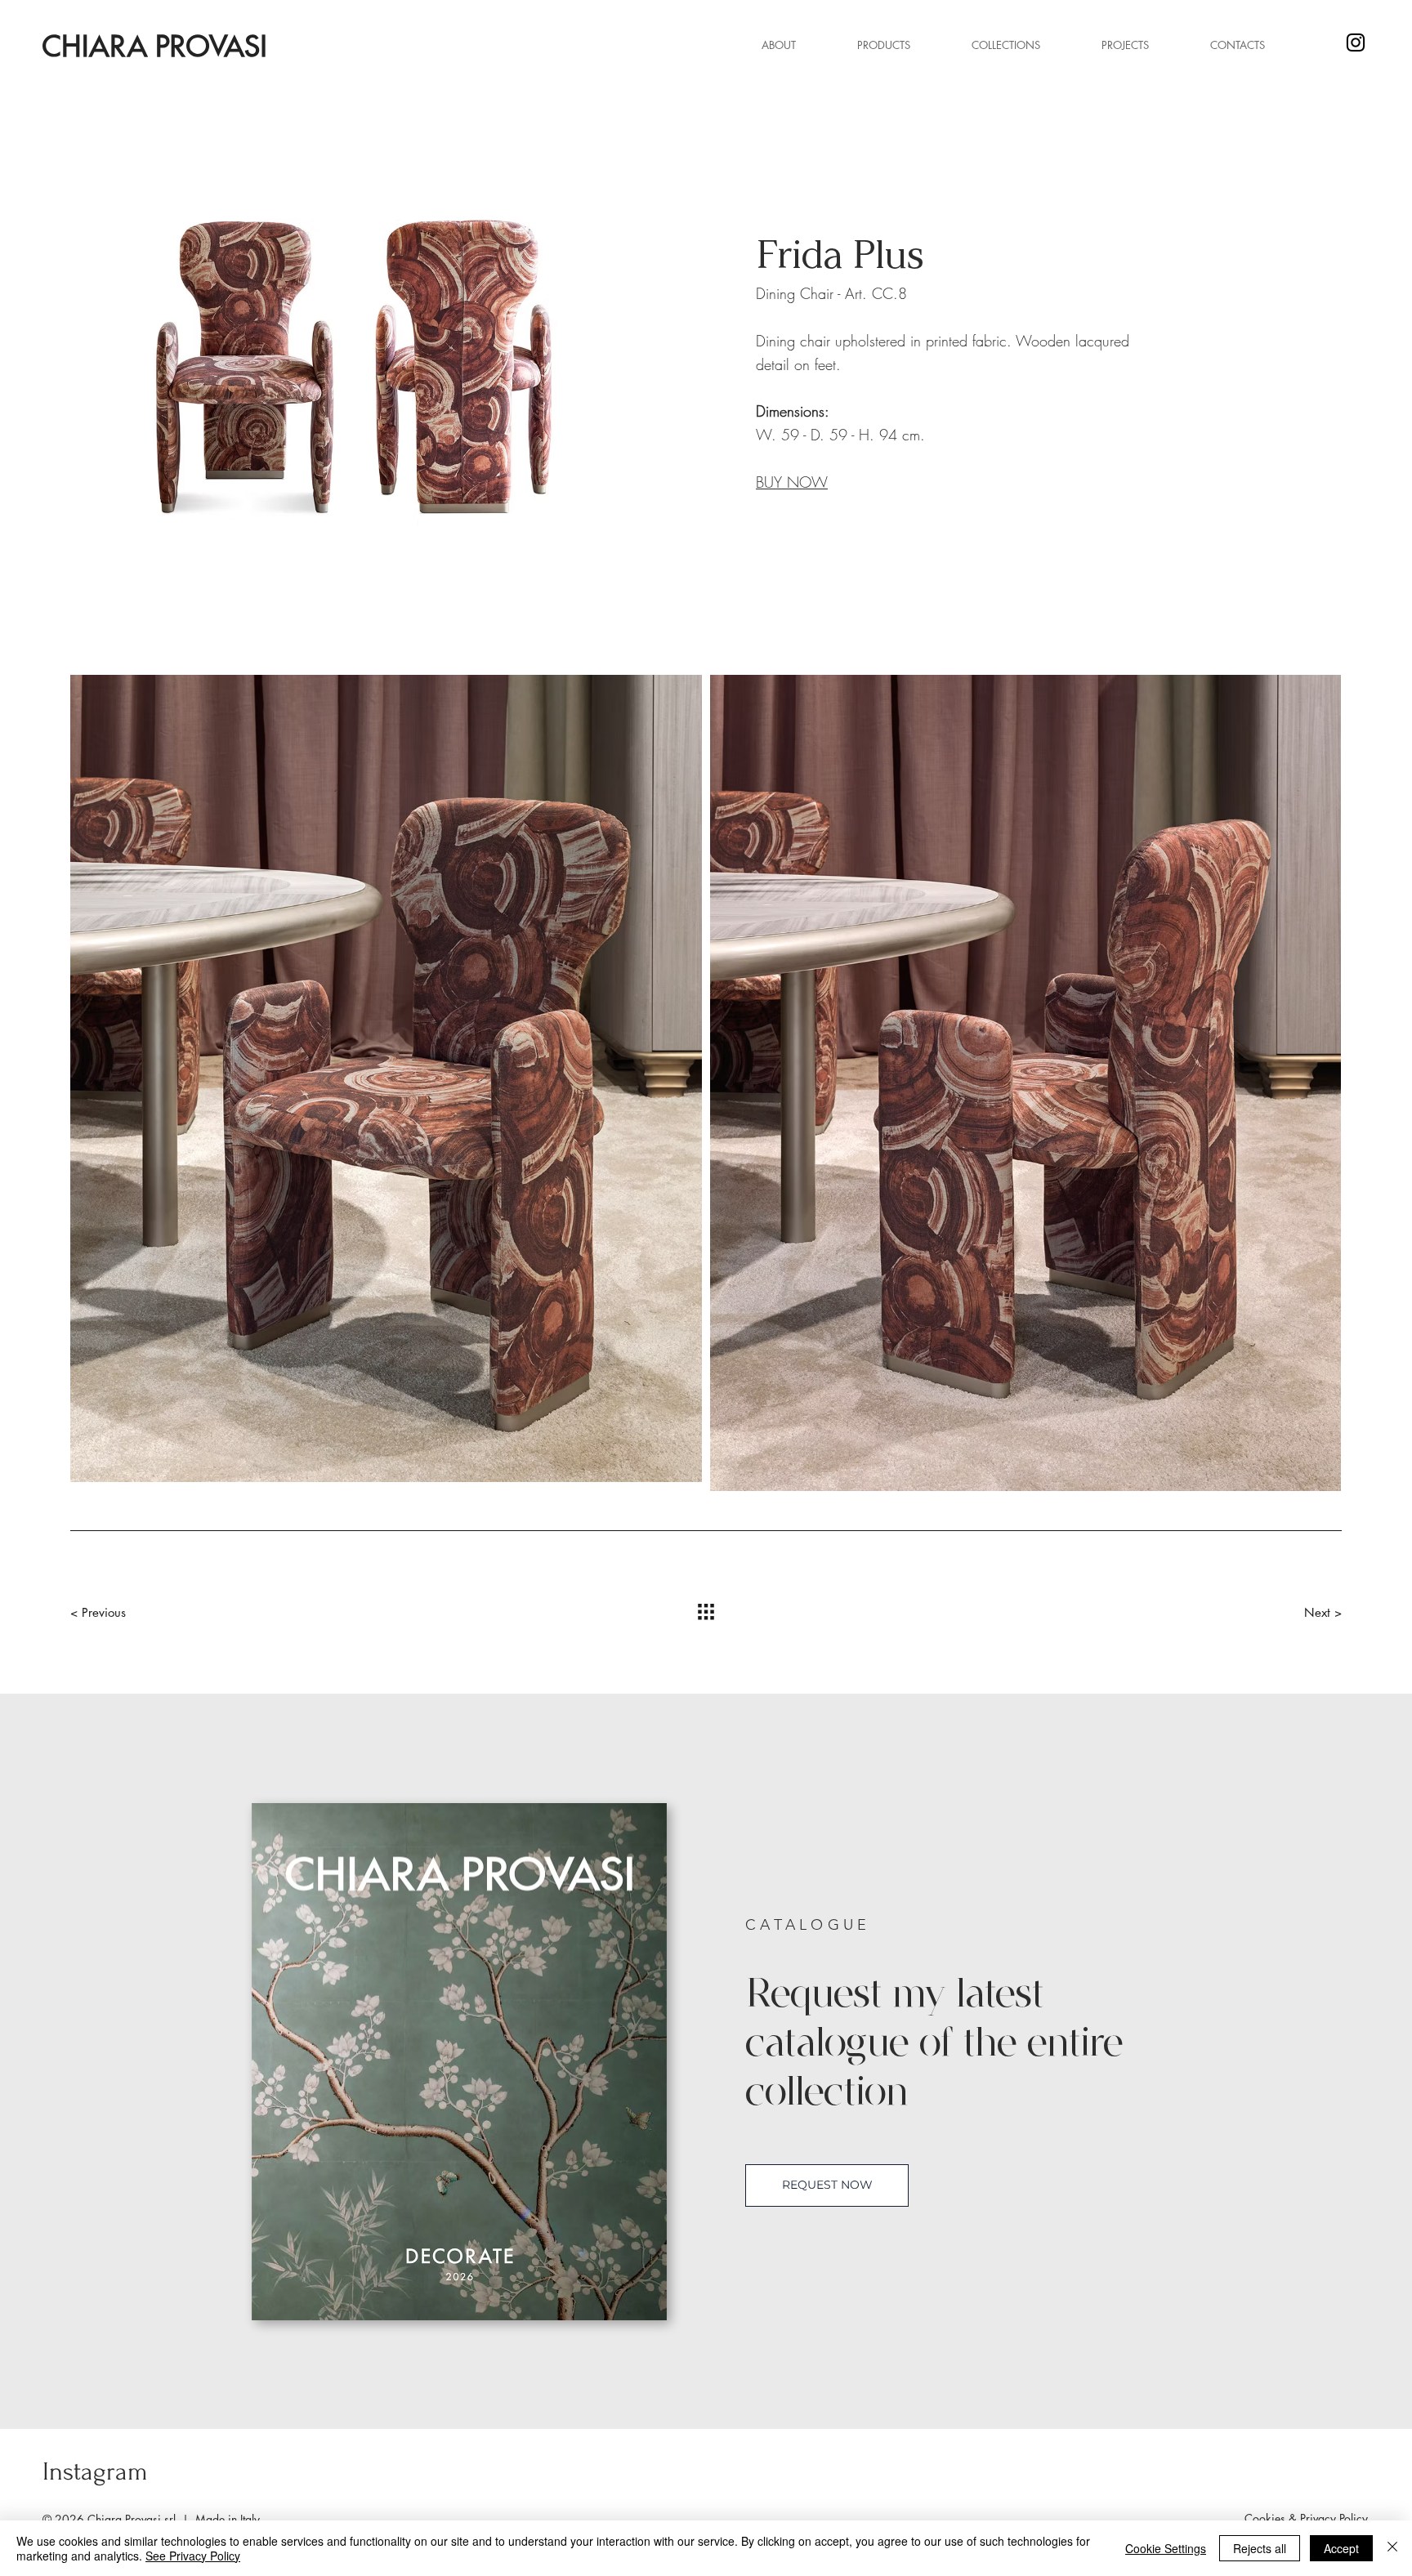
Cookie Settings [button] (1166, 2548)
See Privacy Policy (193, 2556)
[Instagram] (1356, 42)
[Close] (1392, 2548)
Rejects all (1260, 2548)
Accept (1341, 2548)
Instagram (95, 2472)
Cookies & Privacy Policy (1306, 2518)
